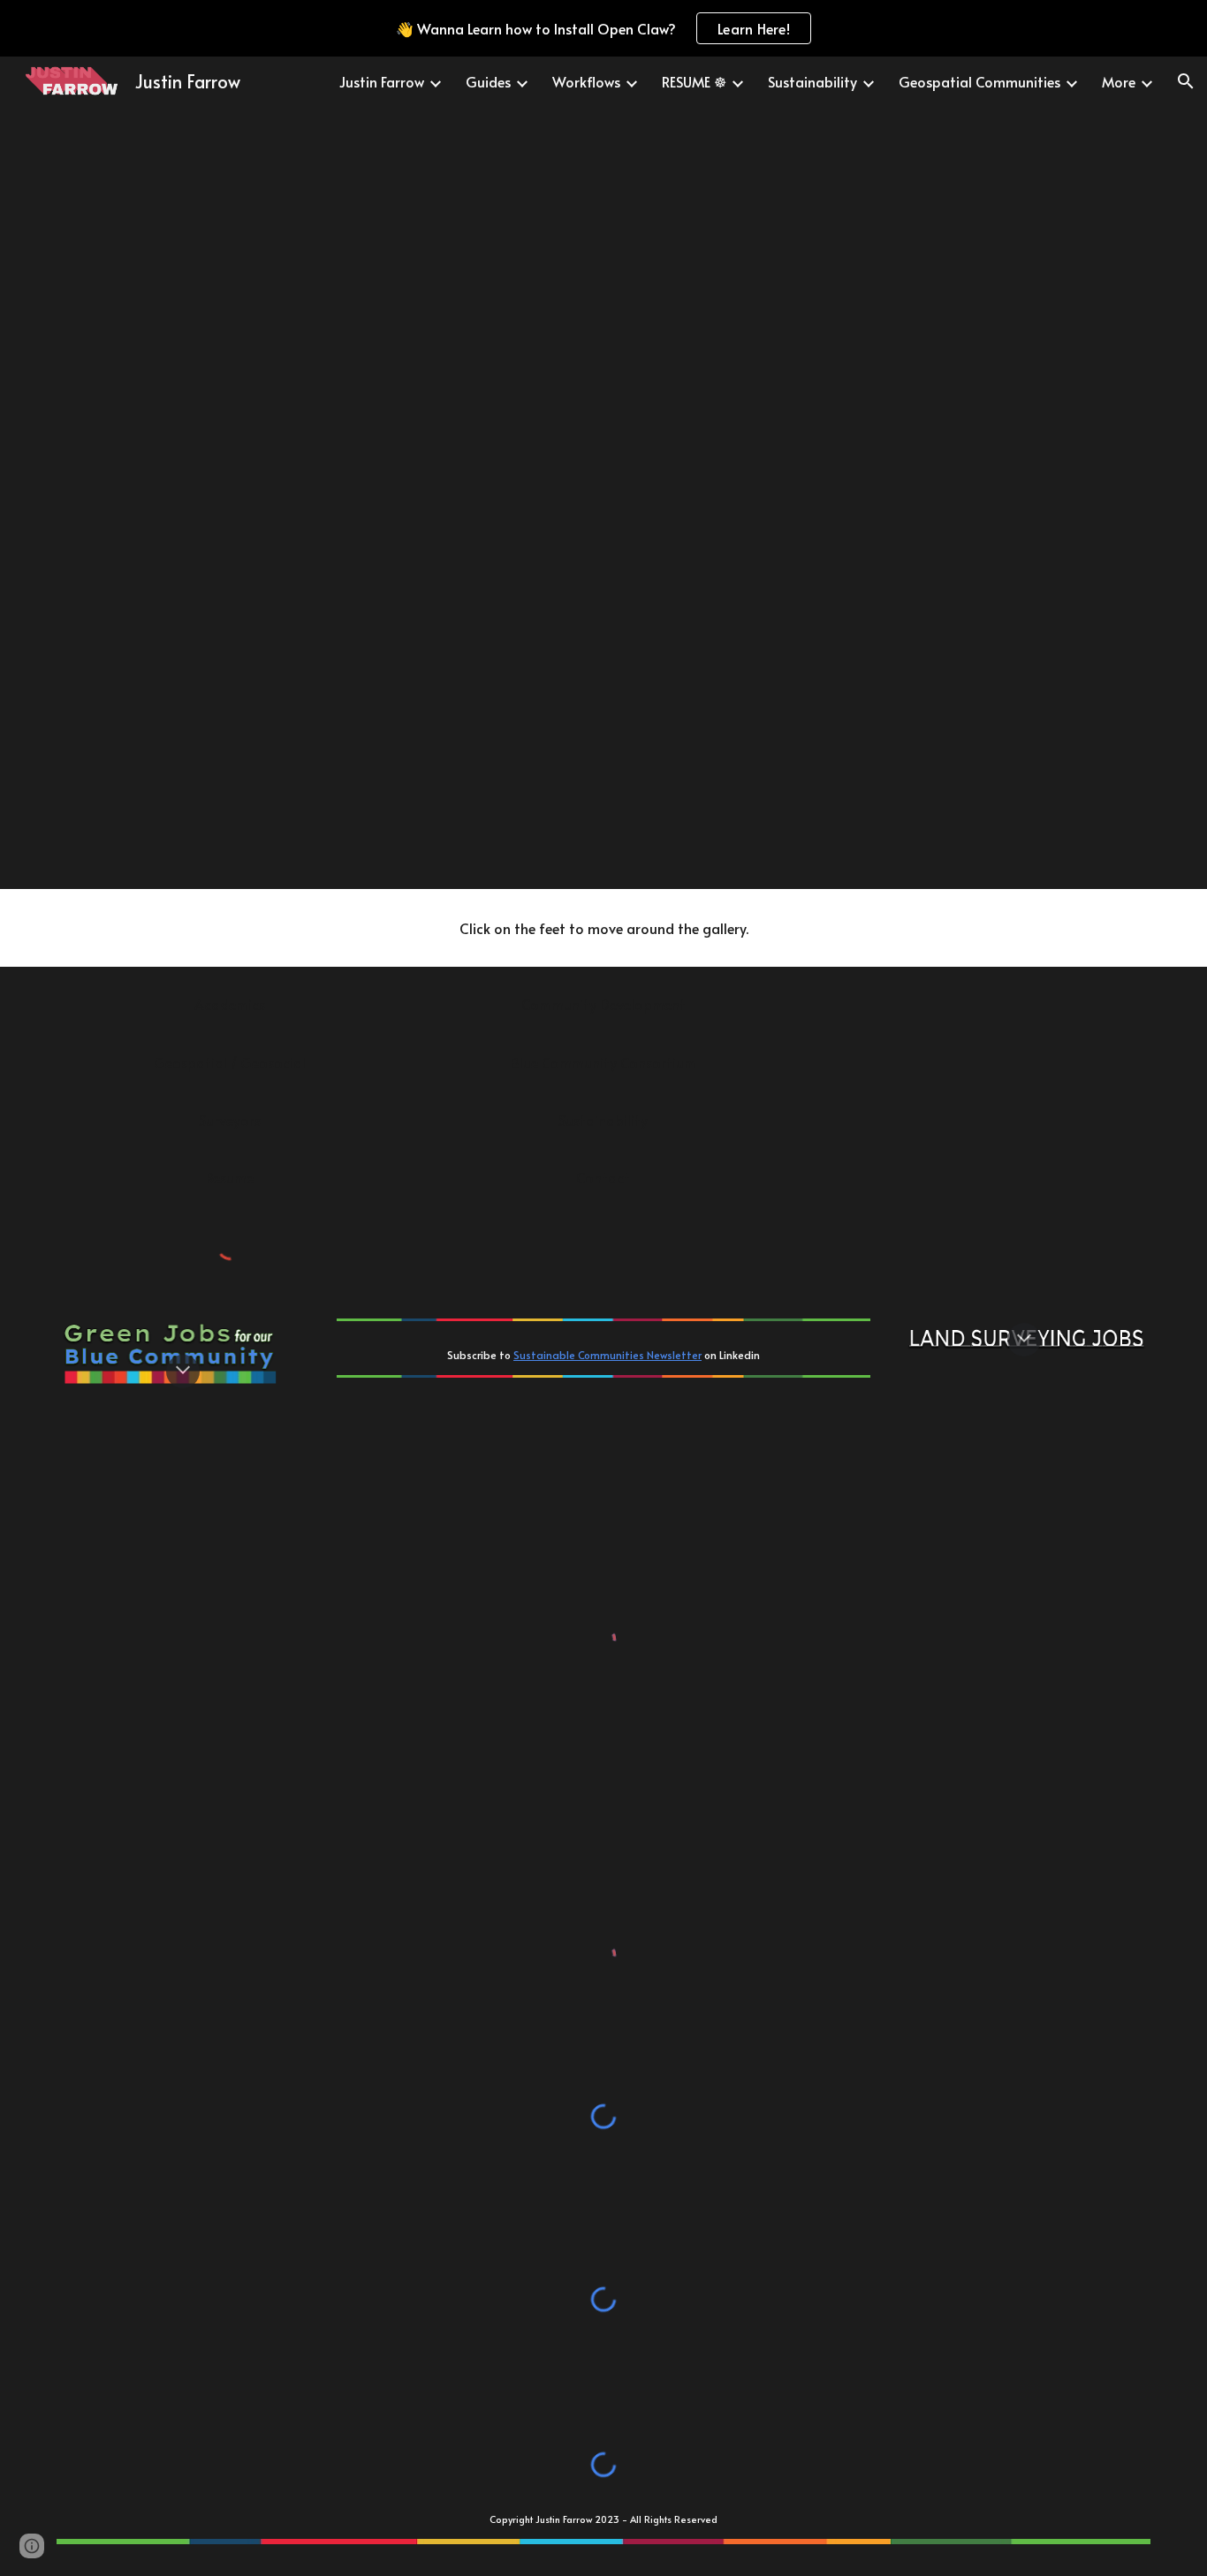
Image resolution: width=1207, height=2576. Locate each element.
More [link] (1119, 81)
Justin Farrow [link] (382, 81)
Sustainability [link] (812, 81)
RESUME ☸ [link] (694, 81)
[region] (603, 28)
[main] (603, 928)
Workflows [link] (586, 81)
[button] (1186, 81)
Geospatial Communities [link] (979, 81)
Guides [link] (488, 81)
